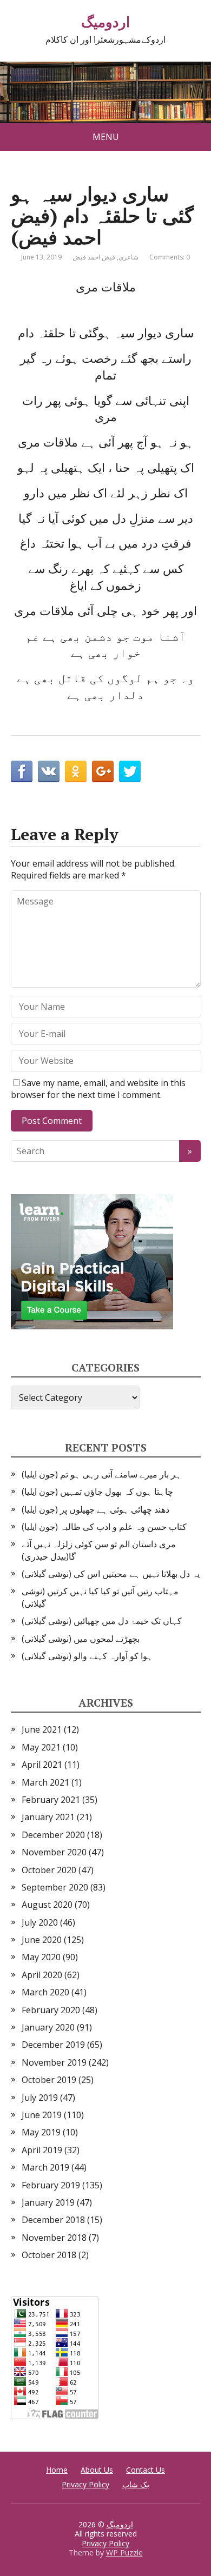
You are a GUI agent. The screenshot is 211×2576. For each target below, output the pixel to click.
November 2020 (54, 1852)
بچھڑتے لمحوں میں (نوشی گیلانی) (81, 1639)
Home (57, 2470)
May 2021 (41, 1747)
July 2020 (40, 1922)
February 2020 (51, 2010)
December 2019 (53, 2045)
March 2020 (45, 1992)
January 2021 (48, 1817)
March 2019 (45, 2167)
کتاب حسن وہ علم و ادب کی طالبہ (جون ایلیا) (104, 1527)
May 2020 (41, 1957)
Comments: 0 (170, 257)
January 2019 (48, 2202)
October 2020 (49, 1870)
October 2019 (49, 2080)
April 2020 (42, 1975)
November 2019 (54, 2062)
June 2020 (42, 1940)
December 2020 (53, 1835)
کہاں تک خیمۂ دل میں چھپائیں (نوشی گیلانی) (102, 1621)
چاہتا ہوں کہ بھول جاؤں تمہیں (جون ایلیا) (97, 1492)
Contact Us (146, 2470)
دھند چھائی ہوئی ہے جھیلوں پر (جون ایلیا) (95, 1509)
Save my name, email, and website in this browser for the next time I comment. (98, 1089)
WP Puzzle (124, 2552)
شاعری (128, 257)
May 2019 (41, 2132)
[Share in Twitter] (130, 771)
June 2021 (42, 1729)
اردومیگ (105, 22)
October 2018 (49, 2255)
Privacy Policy (85, 2484)
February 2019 (51, 2185)
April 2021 (42, 1765)
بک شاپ (136, 2484)
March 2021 (45, 1782)
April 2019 (42, 2150)
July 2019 (40, 2098)
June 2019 (42, 2115)
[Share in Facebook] (22, 771)
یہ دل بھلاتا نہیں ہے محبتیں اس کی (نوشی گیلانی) (111, 1574)
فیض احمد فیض (94, 257)
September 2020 (55, 1887)
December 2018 (53, 2220)
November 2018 (54, 2238)
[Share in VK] (49, 771)
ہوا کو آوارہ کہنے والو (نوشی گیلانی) (87, 1656)
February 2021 (51, 1800)
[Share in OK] (76, 771)
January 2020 (48, 2027)
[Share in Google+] (103, 771)
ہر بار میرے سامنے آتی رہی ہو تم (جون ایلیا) (101, 1474)
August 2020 (47, 1905)
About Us (97, 2470)
